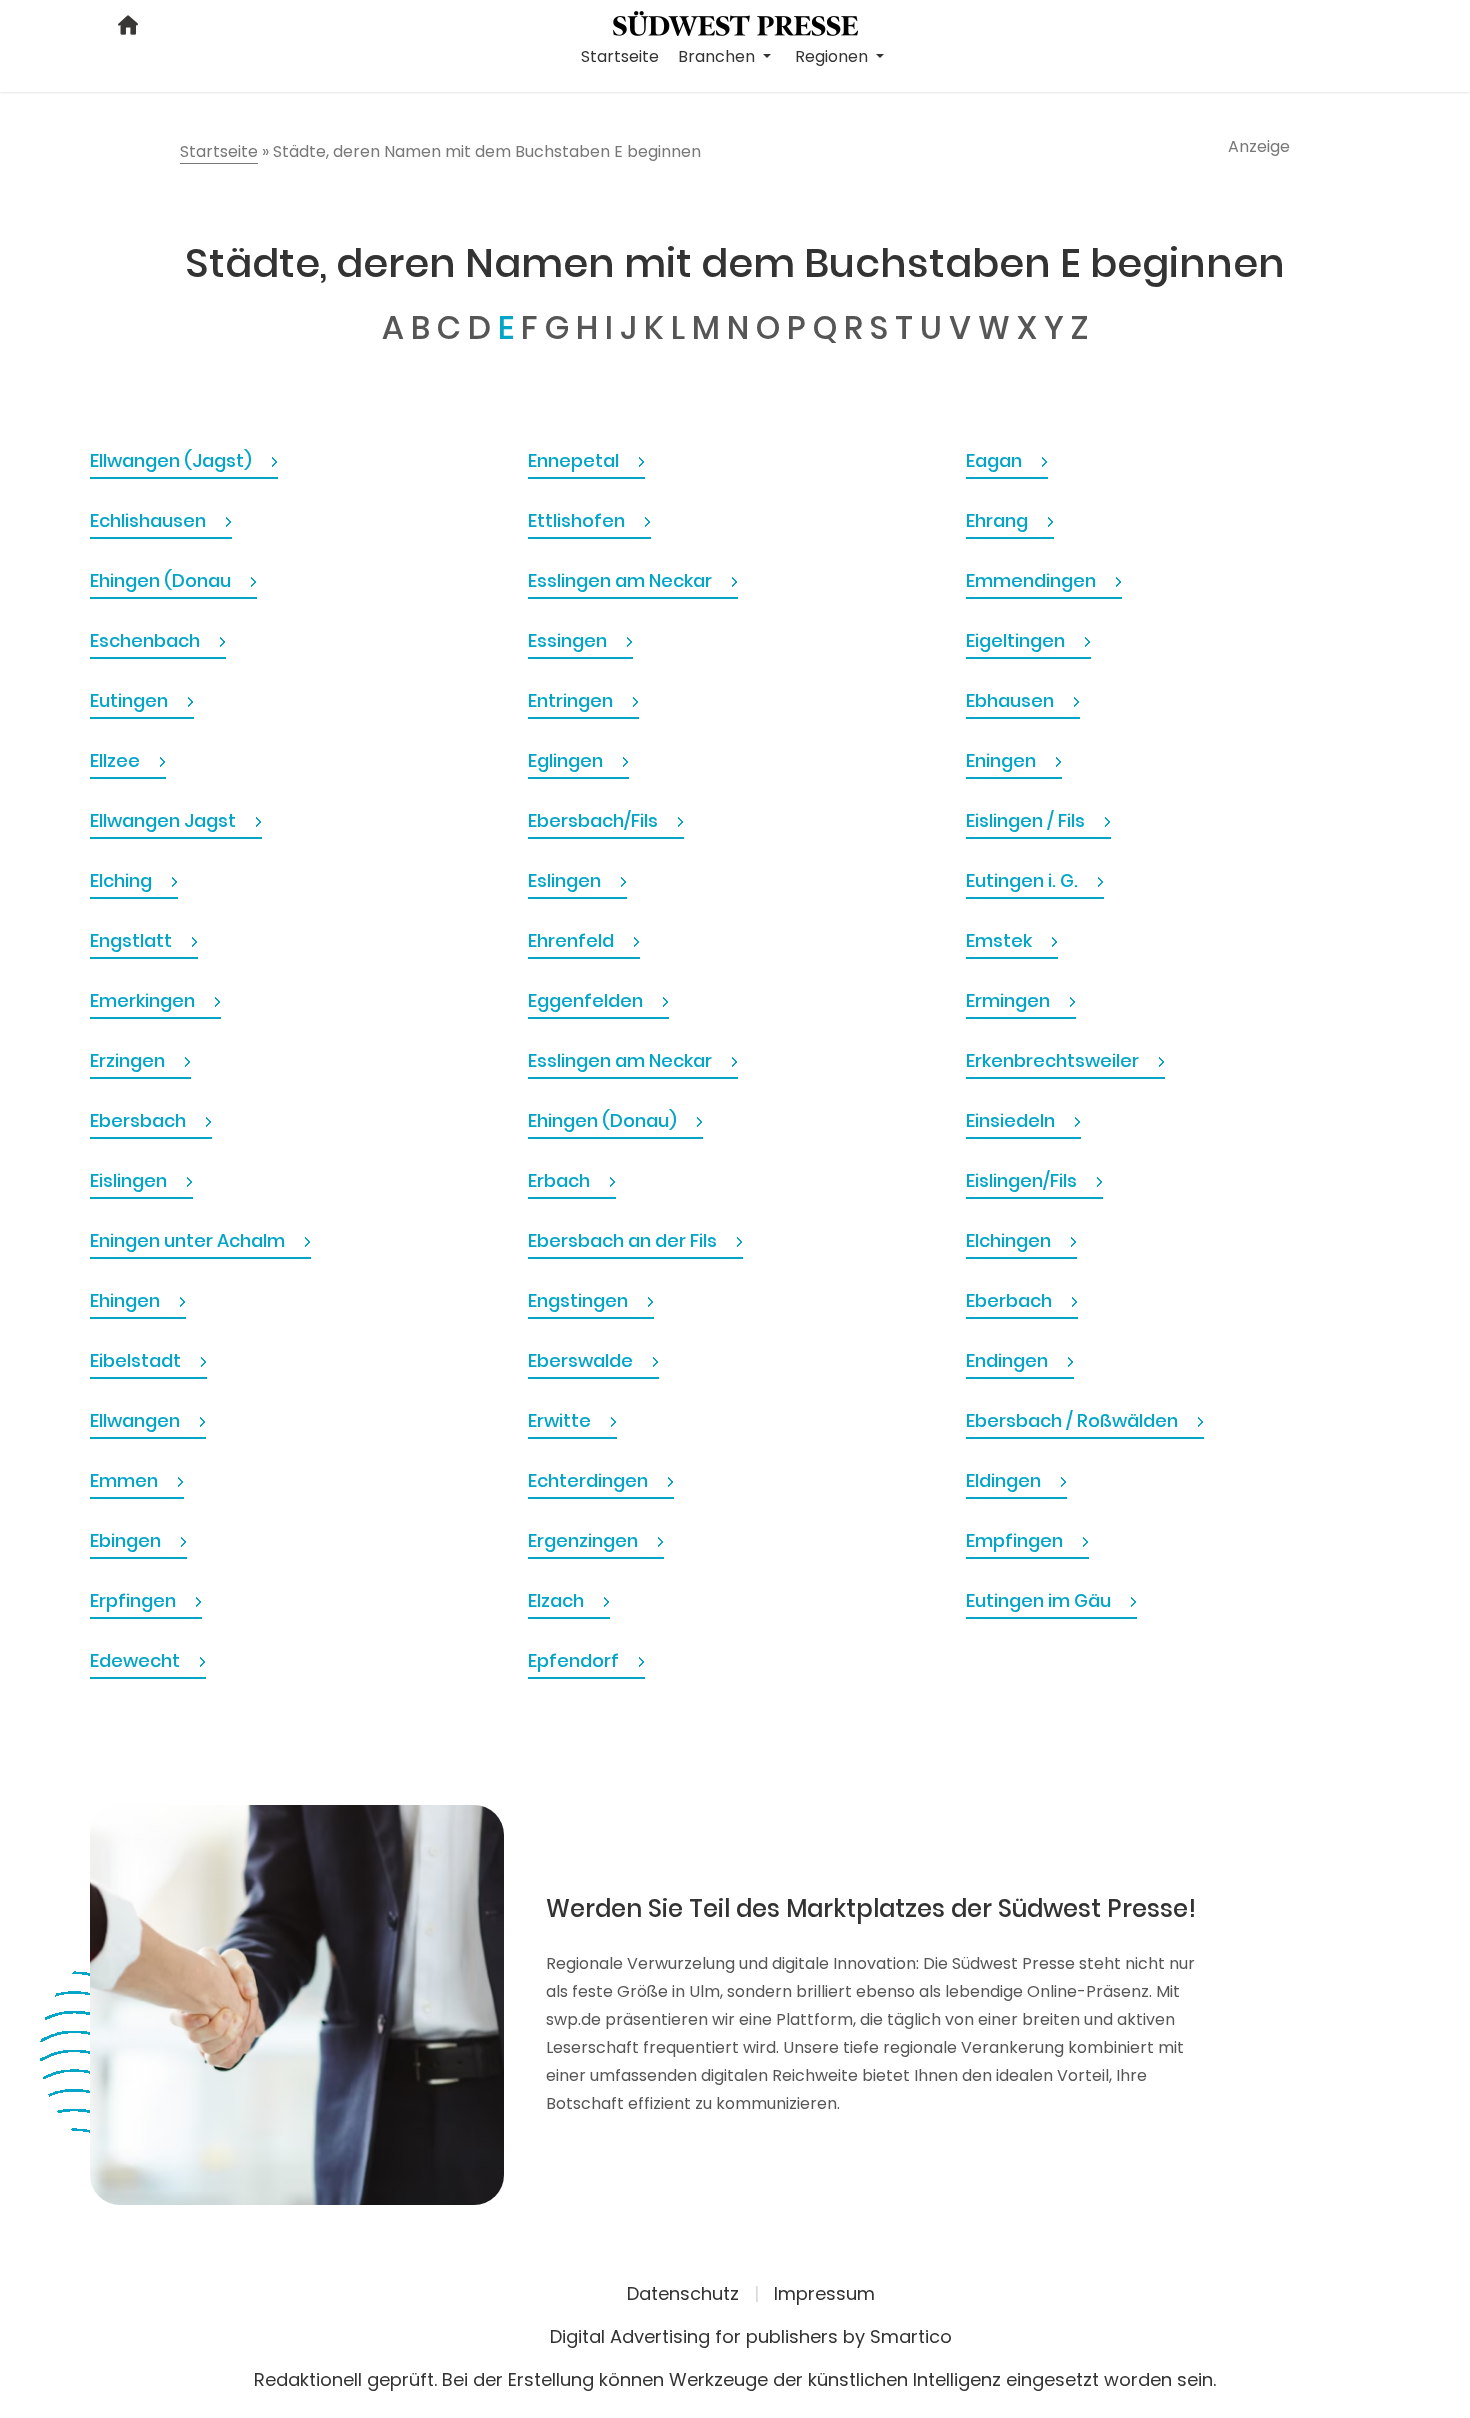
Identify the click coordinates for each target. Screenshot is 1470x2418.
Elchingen (1010, 1240)
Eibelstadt (137, 1360)
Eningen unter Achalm (189, 1240)
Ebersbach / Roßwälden (1074, 1420)
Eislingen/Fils (1023, 1180)
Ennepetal (575, 460)
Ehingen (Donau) (604, 1120)
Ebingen (127, 1540)
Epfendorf (575, 1660)
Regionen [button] (833, 56)
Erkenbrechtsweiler (1054, 1060)
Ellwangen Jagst (165, 820)
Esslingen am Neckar (622, 580)
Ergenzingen (585, 1540)
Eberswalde (582, 1360)
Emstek (1001, 940)
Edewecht (137, 1660)
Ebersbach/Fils (595, 820)
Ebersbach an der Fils (624, 1240)
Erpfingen (135, 1600)
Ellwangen (137, 1420)
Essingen (569, 640)
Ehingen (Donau (162, 580)
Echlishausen (150, 520)
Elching (123, 880)
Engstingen (580, 1300)
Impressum (824, 2293)
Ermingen (1010, 1000)
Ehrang (999, 520)
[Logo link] (735, 22)
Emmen (126, 1480)
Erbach (561, 1180)
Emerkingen (144, 1000)
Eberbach (1011, 1300)
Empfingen (1016, 1540)
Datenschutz (683, 2293)
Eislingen (130, 1180)
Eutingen (131, 700)
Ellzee (117, 760)
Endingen (1009, 1360)
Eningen (1003, 760)
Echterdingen (590, 1480)
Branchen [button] (718, 56)
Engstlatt (133, 940)
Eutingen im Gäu (1040, 1600)
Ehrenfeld (573, 940)
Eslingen (566, 880)
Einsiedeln (1012, 1120)
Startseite (620, 56)
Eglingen (567, 760)
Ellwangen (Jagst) (173, 460)
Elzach (558, 1600)
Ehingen (127, 1300)
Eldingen (1005, 1480)
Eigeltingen (1017, 640)
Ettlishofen (578, 520)
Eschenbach (147, 640)
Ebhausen (1012, 700)
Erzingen (129, 1060)
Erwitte (561, 1420)
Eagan (996, 460)
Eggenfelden (587, 1000)
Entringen (572, 700)
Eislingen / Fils (1027, 820)
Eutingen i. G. (1024, 880)
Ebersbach (140, 1120)
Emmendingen (1033, 580)
